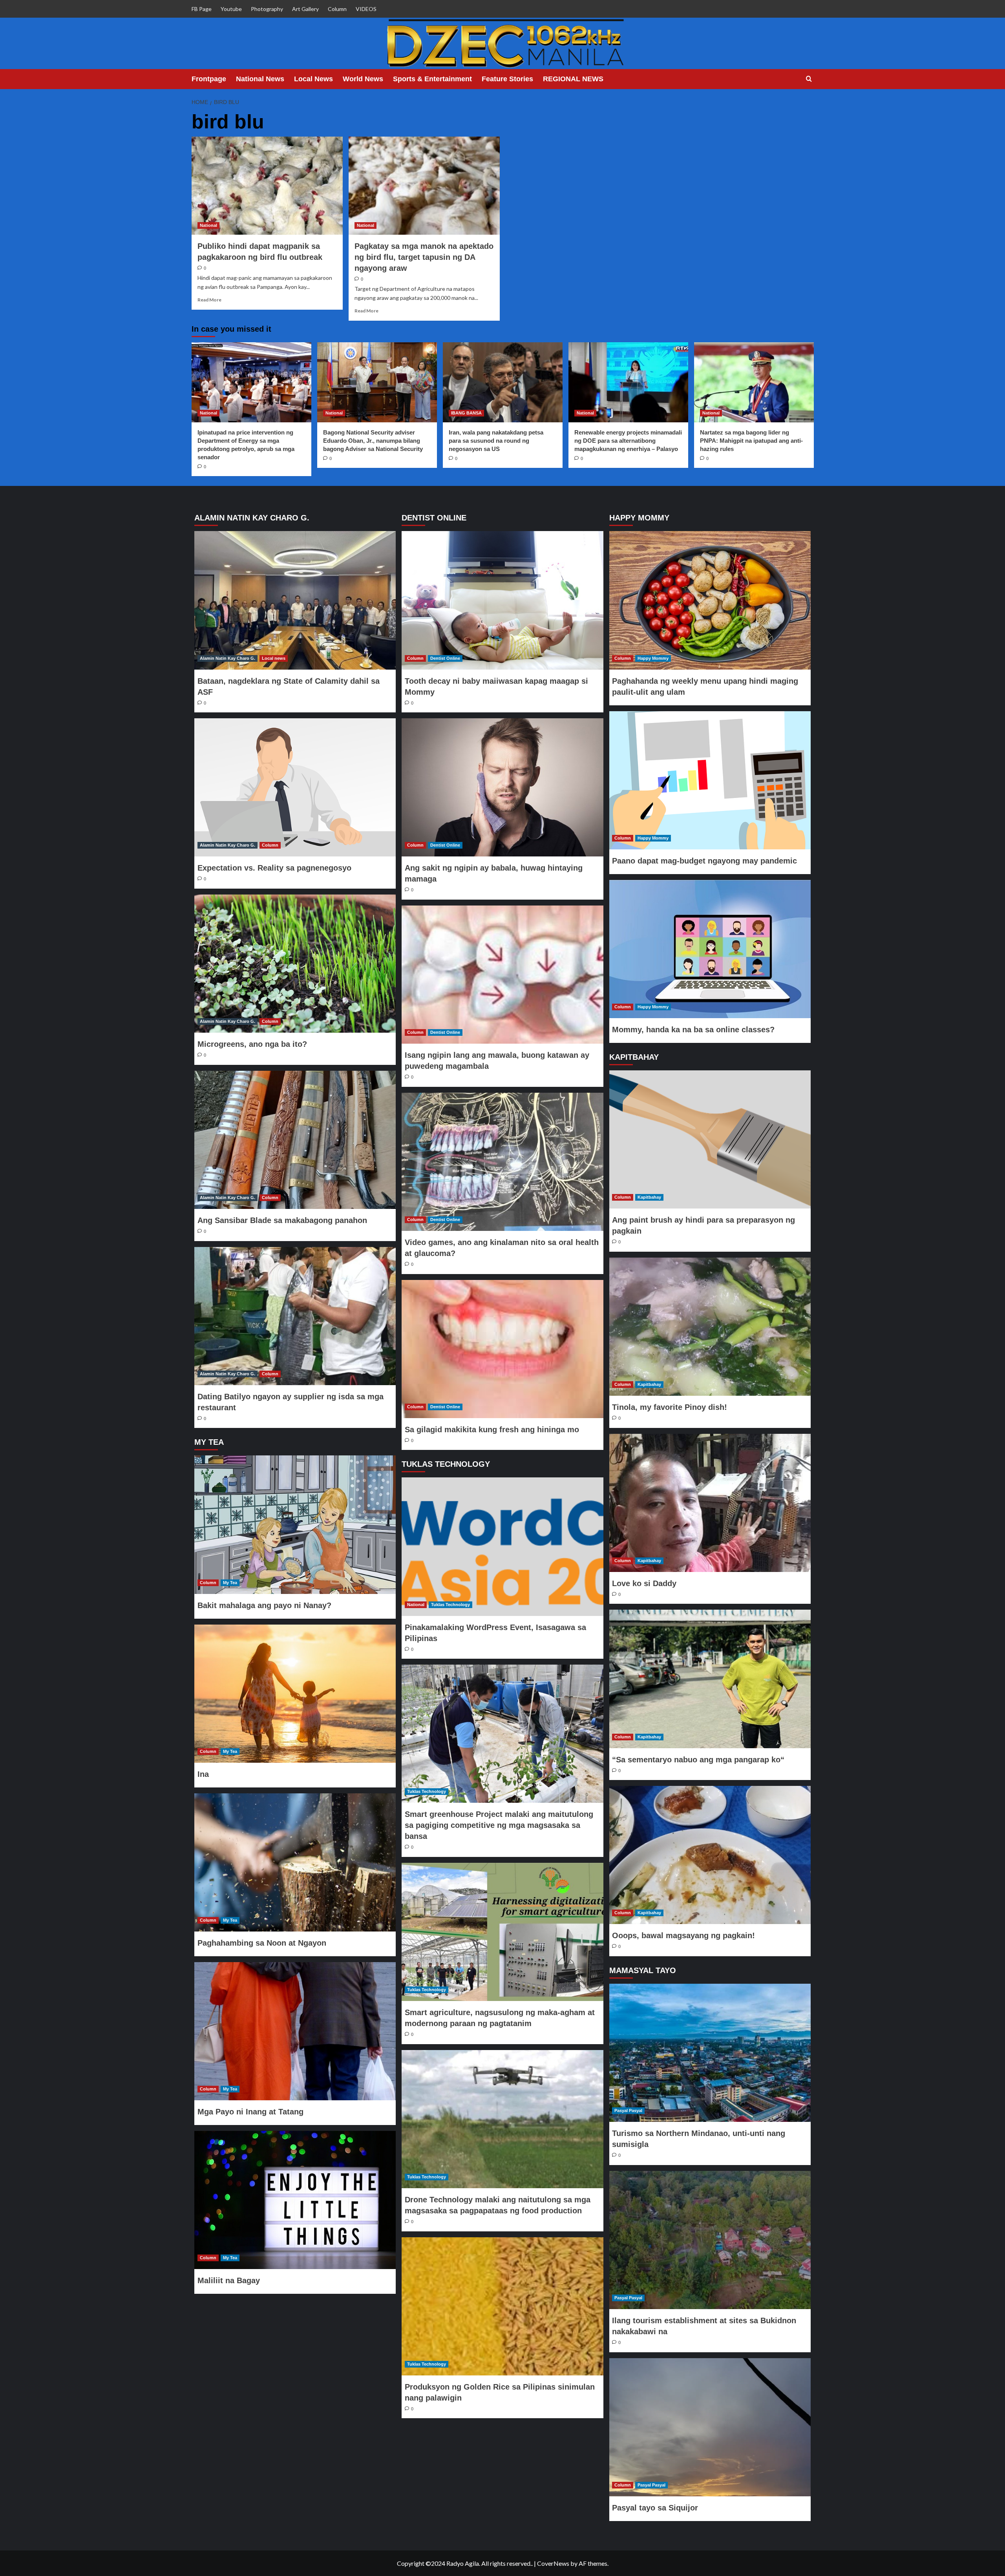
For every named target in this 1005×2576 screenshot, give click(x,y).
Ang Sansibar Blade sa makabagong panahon (282, 1220)
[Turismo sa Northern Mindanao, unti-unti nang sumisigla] (710, 2053)
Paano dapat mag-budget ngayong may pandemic (704, 861)
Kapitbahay (649, 1197)
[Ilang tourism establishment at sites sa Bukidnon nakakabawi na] (710, 2240)
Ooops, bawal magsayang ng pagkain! (683, 1935)
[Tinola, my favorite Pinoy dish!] (710, 1327)
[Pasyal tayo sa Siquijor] (710, 2427)
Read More (209, 300)
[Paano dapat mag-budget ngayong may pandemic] (710, 780)
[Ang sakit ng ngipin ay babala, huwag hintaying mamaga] (502, 787)
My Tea (230, 1583)
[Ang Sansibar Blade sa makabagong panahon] (295, 1140)
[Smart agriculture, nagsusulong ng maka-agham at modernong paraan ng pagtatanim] (502, 1932)
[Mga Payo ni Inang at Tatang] (295, 2031)
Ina (203, 1774)
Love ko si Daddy (644, 1583)
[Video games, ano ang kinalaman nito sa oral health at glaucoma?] (502, 1162)
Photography (267, 9)
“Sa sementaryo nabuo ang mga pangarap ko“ (698, 1760)
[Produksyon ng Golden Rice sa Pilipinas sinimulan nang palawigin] (502, 2306)
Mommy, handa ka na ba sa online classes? (693, 1030)
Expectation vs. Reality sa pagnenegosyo (274, 868)
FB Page (202, 9)
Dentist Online (445, 658)
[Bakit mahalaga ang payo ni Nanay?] (295, 1524)
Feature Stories (507, 79)
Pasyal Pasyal (628, 2110)
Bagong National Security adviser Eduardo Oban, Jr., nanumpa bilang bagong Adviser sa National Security (373, 441)
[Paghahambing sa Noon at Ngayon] (295, 1862)
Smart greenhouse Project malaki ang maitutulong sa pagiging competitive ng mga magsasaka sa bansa (499, 1825)
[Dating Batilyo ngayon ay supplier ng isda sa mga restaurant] (295, 1316)
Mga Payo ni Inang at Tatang (250, 2112)
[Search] (809, 79)
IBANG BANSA (466, 413)
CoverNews (553, 2563)
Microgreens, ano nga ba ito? (252, 1044)
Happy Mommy (653, 658)
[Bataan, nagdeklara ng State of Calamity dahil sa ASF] (295, 600)
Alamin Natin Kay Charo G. (227, 658)
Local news (274, 658)
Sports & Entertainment (432, 79)
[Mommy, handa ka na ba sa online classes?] (710, 949)
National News (260, 79)
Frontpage (209, 79)
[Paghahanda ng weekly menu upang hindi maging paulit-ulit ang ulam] (710, 600)
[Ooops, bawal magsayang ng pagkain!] (710, 1855)
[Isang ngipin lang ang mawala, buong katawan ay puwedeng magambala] (502, 975)
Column (337, 9)
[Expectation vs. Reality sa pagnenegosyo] (295, 787)
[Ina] (295, 1694)
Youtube (231, 9)
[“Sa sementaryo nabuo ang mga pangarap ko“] (710, 1679)
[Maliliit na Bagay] (295, 2200)
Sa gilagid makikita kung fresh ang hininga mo (492, 1429)
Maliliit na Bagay (229, 2280)
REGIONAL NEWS (573, 79)
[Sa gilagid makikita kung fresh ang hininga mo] (502, 1349)
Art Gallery (305, 9)
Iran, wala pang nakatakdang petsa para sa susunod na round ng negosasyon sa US (496, 441)
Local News (313, 79)
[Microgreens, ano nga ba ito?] (295, 964)
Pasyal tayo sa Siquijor (655, 2508)
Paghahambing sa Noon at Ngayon (262, 1943)
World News (363, 79)
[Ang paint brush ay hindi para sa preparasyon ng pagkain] (710, 1139)
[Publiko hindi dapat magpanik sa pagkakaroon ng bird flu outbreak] (267, 186)
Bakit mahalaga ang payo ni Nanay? (264, 1605)
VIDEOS (366, 9)
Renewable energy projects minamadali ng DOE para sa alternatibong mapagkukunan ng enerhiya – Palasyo (628, 441)
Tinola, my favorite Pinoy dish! (670, 1407)
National (208, 225)
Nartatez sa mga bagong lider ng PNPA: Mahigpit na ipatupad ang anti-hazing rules (751, 441)
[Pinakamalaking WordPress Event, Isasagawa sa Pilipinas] (502, 1546)
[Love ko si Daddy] (710, 1503)
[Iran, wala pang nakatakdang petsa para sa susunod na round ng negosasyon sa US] (503, 382)
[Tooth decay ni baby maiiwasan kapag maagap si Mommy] (502, 600)
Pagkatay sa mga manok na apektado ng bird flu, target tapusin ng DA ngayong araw (424, 257)
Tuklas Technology (450, 1605)
